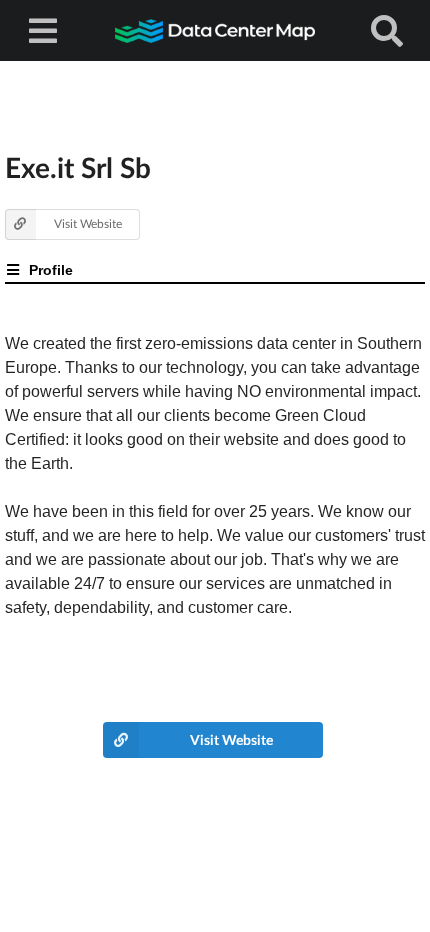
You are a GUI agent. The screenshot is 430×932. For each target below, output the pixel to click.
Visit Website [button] (88, 223)
